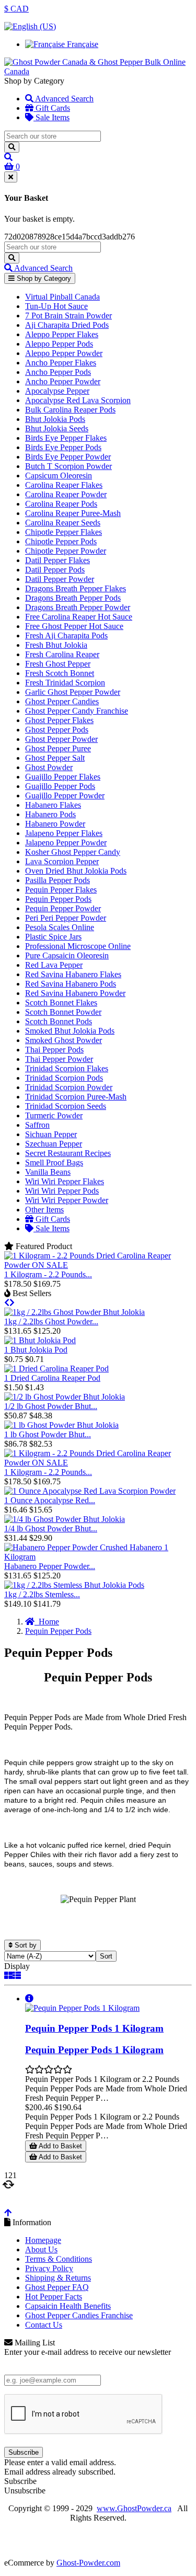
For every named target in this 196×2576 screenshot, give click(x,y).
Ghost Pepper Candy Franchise (77, 711)
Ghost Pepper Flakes (59, 720)
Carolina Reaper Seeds (63, 523)
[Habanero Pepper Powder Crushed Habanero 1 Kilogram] (98, 1557)
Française (82, 44)
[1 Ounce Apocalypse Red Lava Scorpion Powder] (90, 1491)
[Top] (8, 2213)
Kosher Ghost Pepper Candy (73, 852)
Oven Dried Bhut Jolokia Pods (76, 871)
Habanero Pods (50, 814)
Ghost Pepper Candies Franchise (79, 2315)
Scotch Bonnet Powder (63, 1012)
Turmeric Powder (54, 1115)
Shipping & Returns (58, 2278)
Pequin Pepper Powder (63, 908)
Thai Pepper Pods (54, 1050)
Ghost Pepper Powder (61, 739)
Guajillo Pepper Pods (60, 786)
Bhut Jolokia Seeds (57, 428)
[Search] (12, 147)
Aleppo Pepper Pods (59, 344)
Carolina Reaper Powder (66, 494)
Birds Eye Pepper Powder (68, 457)
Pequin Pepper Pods (58, 899)
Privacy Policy (49, 2268)
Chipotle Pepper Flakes (64, 532)
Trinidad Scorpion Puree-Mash (76, 1097)
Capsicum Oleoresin (59, 476)
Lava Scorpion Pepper (62, 861)
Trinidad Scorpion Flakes (67, 1068)
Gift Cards (52, 108)
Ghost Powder (49, 767)
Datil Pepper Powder (60, 579)
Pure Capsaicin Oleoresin (67, 955)
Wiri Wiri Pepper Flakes (65, 1181)
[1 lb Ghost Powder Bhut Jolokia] (61, 1425)
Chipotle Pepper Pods (61, 541)
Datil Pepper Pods (55, 570)
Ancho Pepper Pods (58, 372)
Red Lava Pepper (54, 965)
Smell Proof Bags (54, 1163)
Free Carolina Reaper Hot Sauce (79, 617)
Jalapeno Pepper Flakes (64, 833)
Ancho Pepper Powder (63, 381)
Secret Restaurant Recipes (68, 1153)
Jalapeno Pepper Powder (66, 843)
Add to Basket (60, 2146)
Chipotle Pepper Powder (66, 551)
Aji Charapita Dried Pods (67, 325)
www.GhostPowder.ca (134, 2508)
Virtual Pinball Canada (62, 297)
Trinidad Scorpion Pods (64, 1078)
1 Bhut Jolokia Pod (36, 1350)
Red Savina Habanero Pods (71, 984)
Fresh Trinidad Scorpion (65, 683)
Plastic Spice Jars (53, 937)
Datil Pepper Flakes (57, 560)
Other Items (44, 1210)
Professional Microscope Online (78, 946)
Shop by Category (43, 278)
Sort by (25, 1945)
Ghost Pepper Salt (55, 758)
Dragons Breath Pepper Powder (78, 607)
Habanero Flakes (53, 805)
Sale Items (51, 117)
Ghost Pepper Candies (62, 701)
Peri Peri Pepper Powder (66, 918)
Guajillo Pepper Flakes (63, 777)
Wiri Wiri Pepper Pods (62, 1191)
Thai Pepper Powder (59, 1059)
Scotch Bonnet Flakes (61, 1003)
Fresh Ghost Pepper (58, 664)
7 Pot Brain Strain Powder (68, 316)
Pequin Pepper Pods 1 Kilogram (94, 2028)
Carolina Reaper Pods (61, 504)
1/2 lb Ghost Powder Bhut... (51, 1406)
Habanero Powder (55, 824)
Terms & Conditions (59, 2259)
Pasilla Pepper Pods (57, 880)
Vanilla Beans (48, 1172)
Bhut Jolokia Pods (55, 419)
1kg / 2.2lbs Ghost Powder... (51, 1321)
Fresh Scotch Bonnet (60, 673)
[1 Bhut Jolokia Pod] (40, 1340)
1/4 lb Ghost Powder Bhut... (51, 1529)
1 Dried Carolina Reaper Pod (52, 1378)
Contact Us (44, 2325)
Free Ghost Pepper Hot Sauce (74, 626)
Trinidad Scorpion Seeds (66, 1106)
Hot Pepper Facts (54, 2297)
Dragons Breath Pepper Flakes (76, 588)
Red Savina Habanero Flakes (73, 974)
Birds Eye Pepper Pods (63, 447)
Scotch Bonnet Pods (59, 1021)
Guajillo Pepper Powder (65, 795)
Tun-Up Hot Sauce (56, 306)
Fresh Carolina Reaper (62, 654)
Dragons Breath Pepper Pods (73, 598)
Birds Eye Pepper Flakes (66, 438)
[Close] (11, 177)
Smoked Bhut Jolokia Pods (70, 1031)
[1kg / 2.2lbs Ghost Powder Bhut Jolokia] (74, 1312)
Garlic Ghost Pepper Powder (73, 692)
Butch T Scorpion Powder (68, 466)
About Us (41, 2249)
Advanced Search (64, 99)
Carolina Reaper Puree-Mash (73, 513)
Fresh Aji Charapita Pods (66, 636)
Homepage (43, 2240)
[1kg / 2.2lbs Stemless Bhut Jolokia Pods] (74, 1585)
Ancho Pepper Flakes (61, 363)
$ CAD (16, 9)
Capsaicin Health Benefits (68, 2306)
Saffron (37, 1125)
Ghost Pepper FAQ (57, 2287)
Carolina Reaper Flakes (64, 485)
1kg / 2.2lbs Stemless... (42, 1594)
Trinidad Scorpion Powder (69, 1087)
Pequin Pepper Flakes (61, 890)
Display (17, 1966)
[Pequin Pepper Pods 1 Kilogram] (82, 2008)
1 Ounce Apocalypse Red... (50, 1500)
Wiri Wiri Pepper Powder (67, 1200)
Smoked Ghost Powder (64, 1040)
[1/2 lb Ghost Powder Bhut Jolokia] (65, 1397)
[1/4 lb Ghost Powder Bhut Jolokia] (65, 1519)
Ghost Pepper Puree (58, 748)
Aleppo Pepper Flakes (62, 334)
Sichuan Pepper (51, 1134)
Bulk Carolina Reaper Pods (70, 410)
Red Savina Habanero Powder (75, 993)
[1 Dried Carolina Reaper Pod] (56, 1369)
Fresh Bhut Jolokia (56, 645)
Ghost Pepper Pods (57, 730)
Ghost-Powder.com (88, 2563)
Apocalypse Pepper (57, 391)
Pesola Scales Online (60, 927)
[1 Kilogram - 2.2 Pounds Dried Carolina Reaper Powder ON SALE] (98, 1265)
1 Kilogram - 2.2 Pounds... (48, 1274)
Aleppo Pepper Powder (64, 353)
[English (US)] (30, 26)
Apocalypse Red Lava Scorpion (78, 400)
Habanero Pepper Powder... (50, 1566)
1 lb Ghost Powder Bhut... (48, 1434)
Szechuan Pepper (54, 1144)
